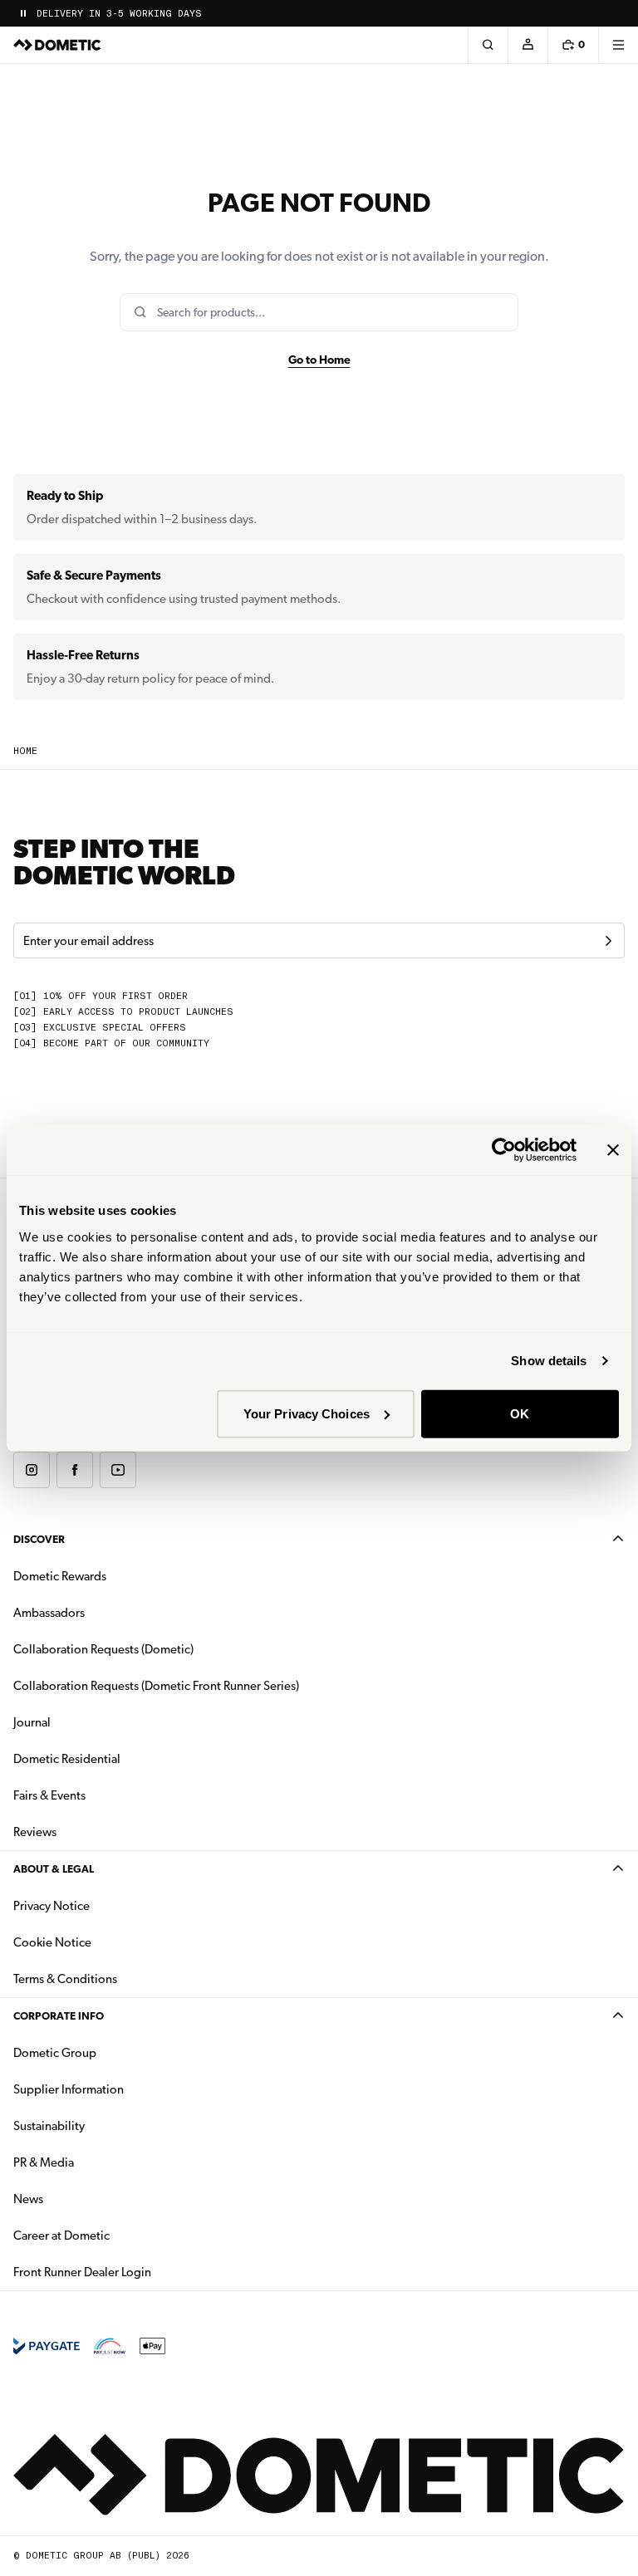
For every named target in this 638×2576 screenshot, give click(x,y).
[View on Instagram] (32, 1470)
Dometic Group (107, 2052)
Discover (39, 1539)
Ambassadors (49, 1613)
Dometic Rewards (60, 1576)
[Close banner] (613, 1150)
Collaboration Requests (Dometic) (103, 1649)
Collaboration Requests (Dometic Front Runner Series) (156, 1686)
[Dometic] (57, 45)
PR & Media (96, 2162)
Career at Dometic (114, 2235)
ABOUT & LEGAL (54, 1869)
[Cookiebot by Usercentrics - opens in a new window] (504, 1150)
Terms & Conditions (65, 1979)
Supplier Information (69, 2089)
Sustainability (49, 2126)
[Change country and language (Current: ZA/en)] (618, 13)
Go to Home (319, 360)
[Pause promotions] (23, 13)
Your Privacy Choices (307, 1413)
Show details (549, 1361)
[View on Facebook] (75, 1470)
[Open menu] (618, 45)
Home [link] (25, 751)
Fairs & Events (49, 1795)
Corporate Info (59, 2016)
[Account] (528, 45)
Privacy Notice (52, 1906)
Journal (32, 1722)
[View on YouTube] (118, 1470)
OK (520, 1413)
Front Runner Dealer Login (82, 2272)
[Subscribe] (608, 941)
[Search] (488, 45)
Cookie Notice (52, 1942)
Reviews (35, 1832)
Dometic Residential (119, 1758)
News (81, 2199)
